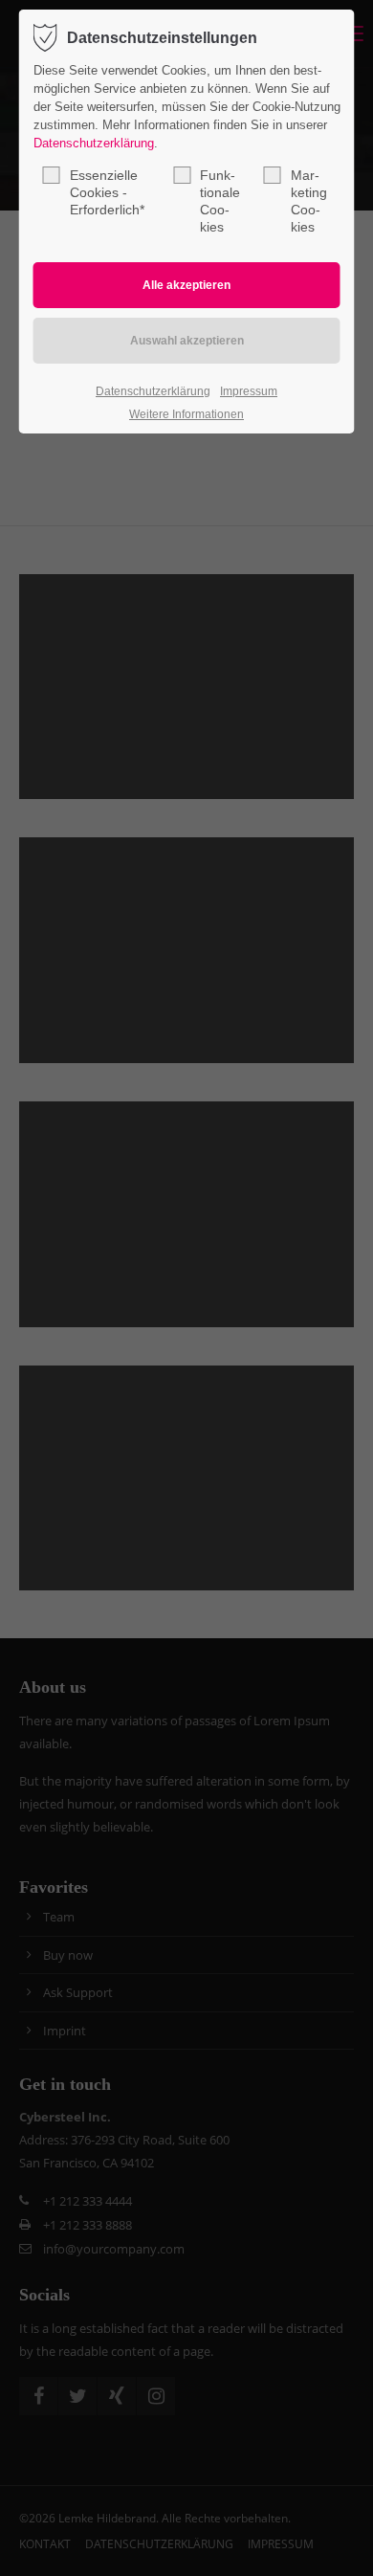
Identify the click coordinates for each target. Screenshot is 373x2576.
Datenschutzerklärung (94, 143)
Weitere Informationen (186, 414)
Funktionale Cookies (220, 201)
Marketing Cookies (309, 201)
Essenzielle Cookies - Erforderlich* (107, 192)
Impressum (249, 391)
